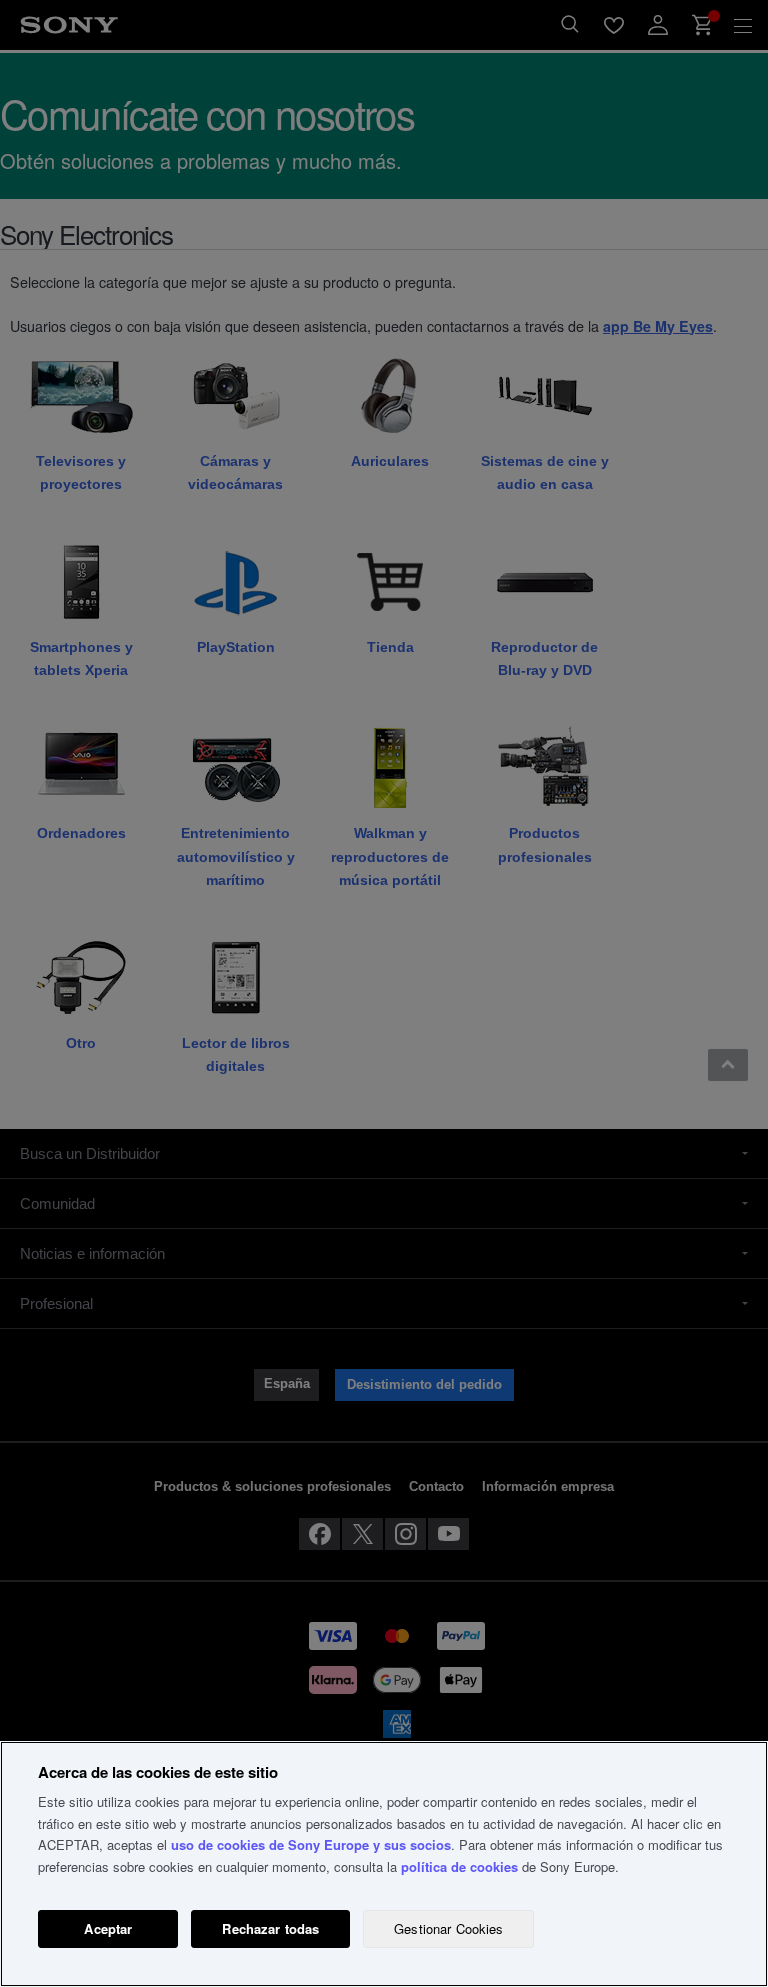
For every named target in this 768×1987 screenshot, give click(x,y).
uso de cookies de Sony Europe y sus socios (311, 1844)
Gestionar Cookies (448, 1928)
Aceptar (108, 1928)
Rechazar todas (270, 1928)
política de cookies (459, 1866)
